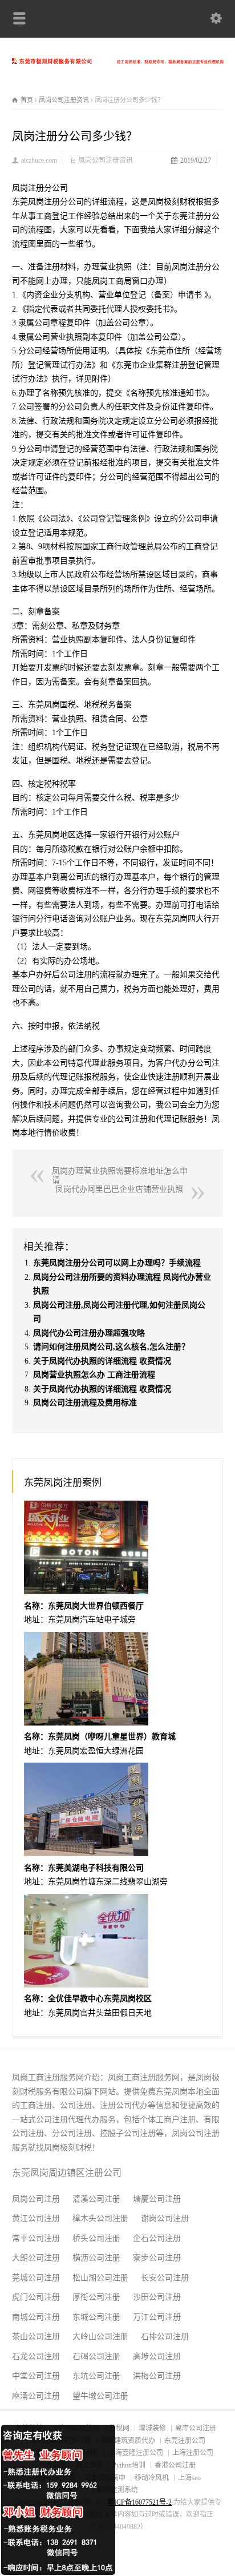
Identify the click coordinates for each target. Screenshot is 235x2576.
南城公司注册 (36, 2317)
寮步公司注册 (157, 2258)
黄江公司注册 (36, 2218)
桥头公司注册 (96, 2238)
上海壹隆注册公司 (136, 2453)
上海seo (189, 2478)
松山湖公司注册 (100, 2278)
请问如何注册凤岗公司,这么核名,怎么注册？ (111, 1347)
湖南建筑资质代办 (128, 2441)
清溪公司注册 (96, 2199)
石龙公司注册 (36, 2357)
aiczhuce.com (39, 160)
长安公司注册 (165, 2278)
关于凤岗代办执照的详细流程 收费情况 (102, 1361)
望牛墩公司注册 (100, 2396)
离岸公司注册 (196, 2428)
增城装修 (152, 2428)
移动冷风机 (152, 2478)
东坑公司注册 (96, 2376)
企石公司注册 (157, 2238)
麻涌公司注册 (36, 2396)
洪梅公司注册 (157, 2376)
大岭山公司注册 (100, 2337)
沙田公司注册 (157, 2297)
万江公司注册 (157, 2317)
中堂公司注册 (36, 2376)
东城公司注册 (96, 2317)
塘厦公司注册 (157, 2199)
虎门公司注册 (36, 2297)
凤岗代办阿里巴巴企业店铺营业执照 (119, 1189)
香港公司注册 (175, 2465)
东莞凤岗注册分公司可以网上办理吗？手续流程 (117, 1263)
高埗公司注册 (157, 2357)
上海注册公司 (193, 2453)
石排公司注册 (165, 2337)
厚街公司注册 (96, 2297)
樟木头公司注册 (100, 2218)
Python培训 (129, 2465)
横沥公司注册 (96, 2258)
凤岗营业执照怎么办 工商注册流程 (94, 1375)
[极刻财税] (118, 61)
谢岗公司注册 (165, 2218)
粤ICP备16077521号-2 (139, 2502)
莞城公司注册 (36, 2278)
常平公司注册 (36, 2238)
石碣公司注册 (96, 2357)
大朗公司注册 (36, 2258)
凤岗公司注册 (36, 2199)
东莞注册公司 (185, 2441)
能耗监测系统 (117, 2490)
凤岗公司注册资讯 (106, 160)
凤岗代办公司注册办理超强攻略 (89, 1333)
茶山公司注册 (36, 2337)
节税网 (119, 2428)
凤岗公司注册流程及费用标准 (85, 1403)
